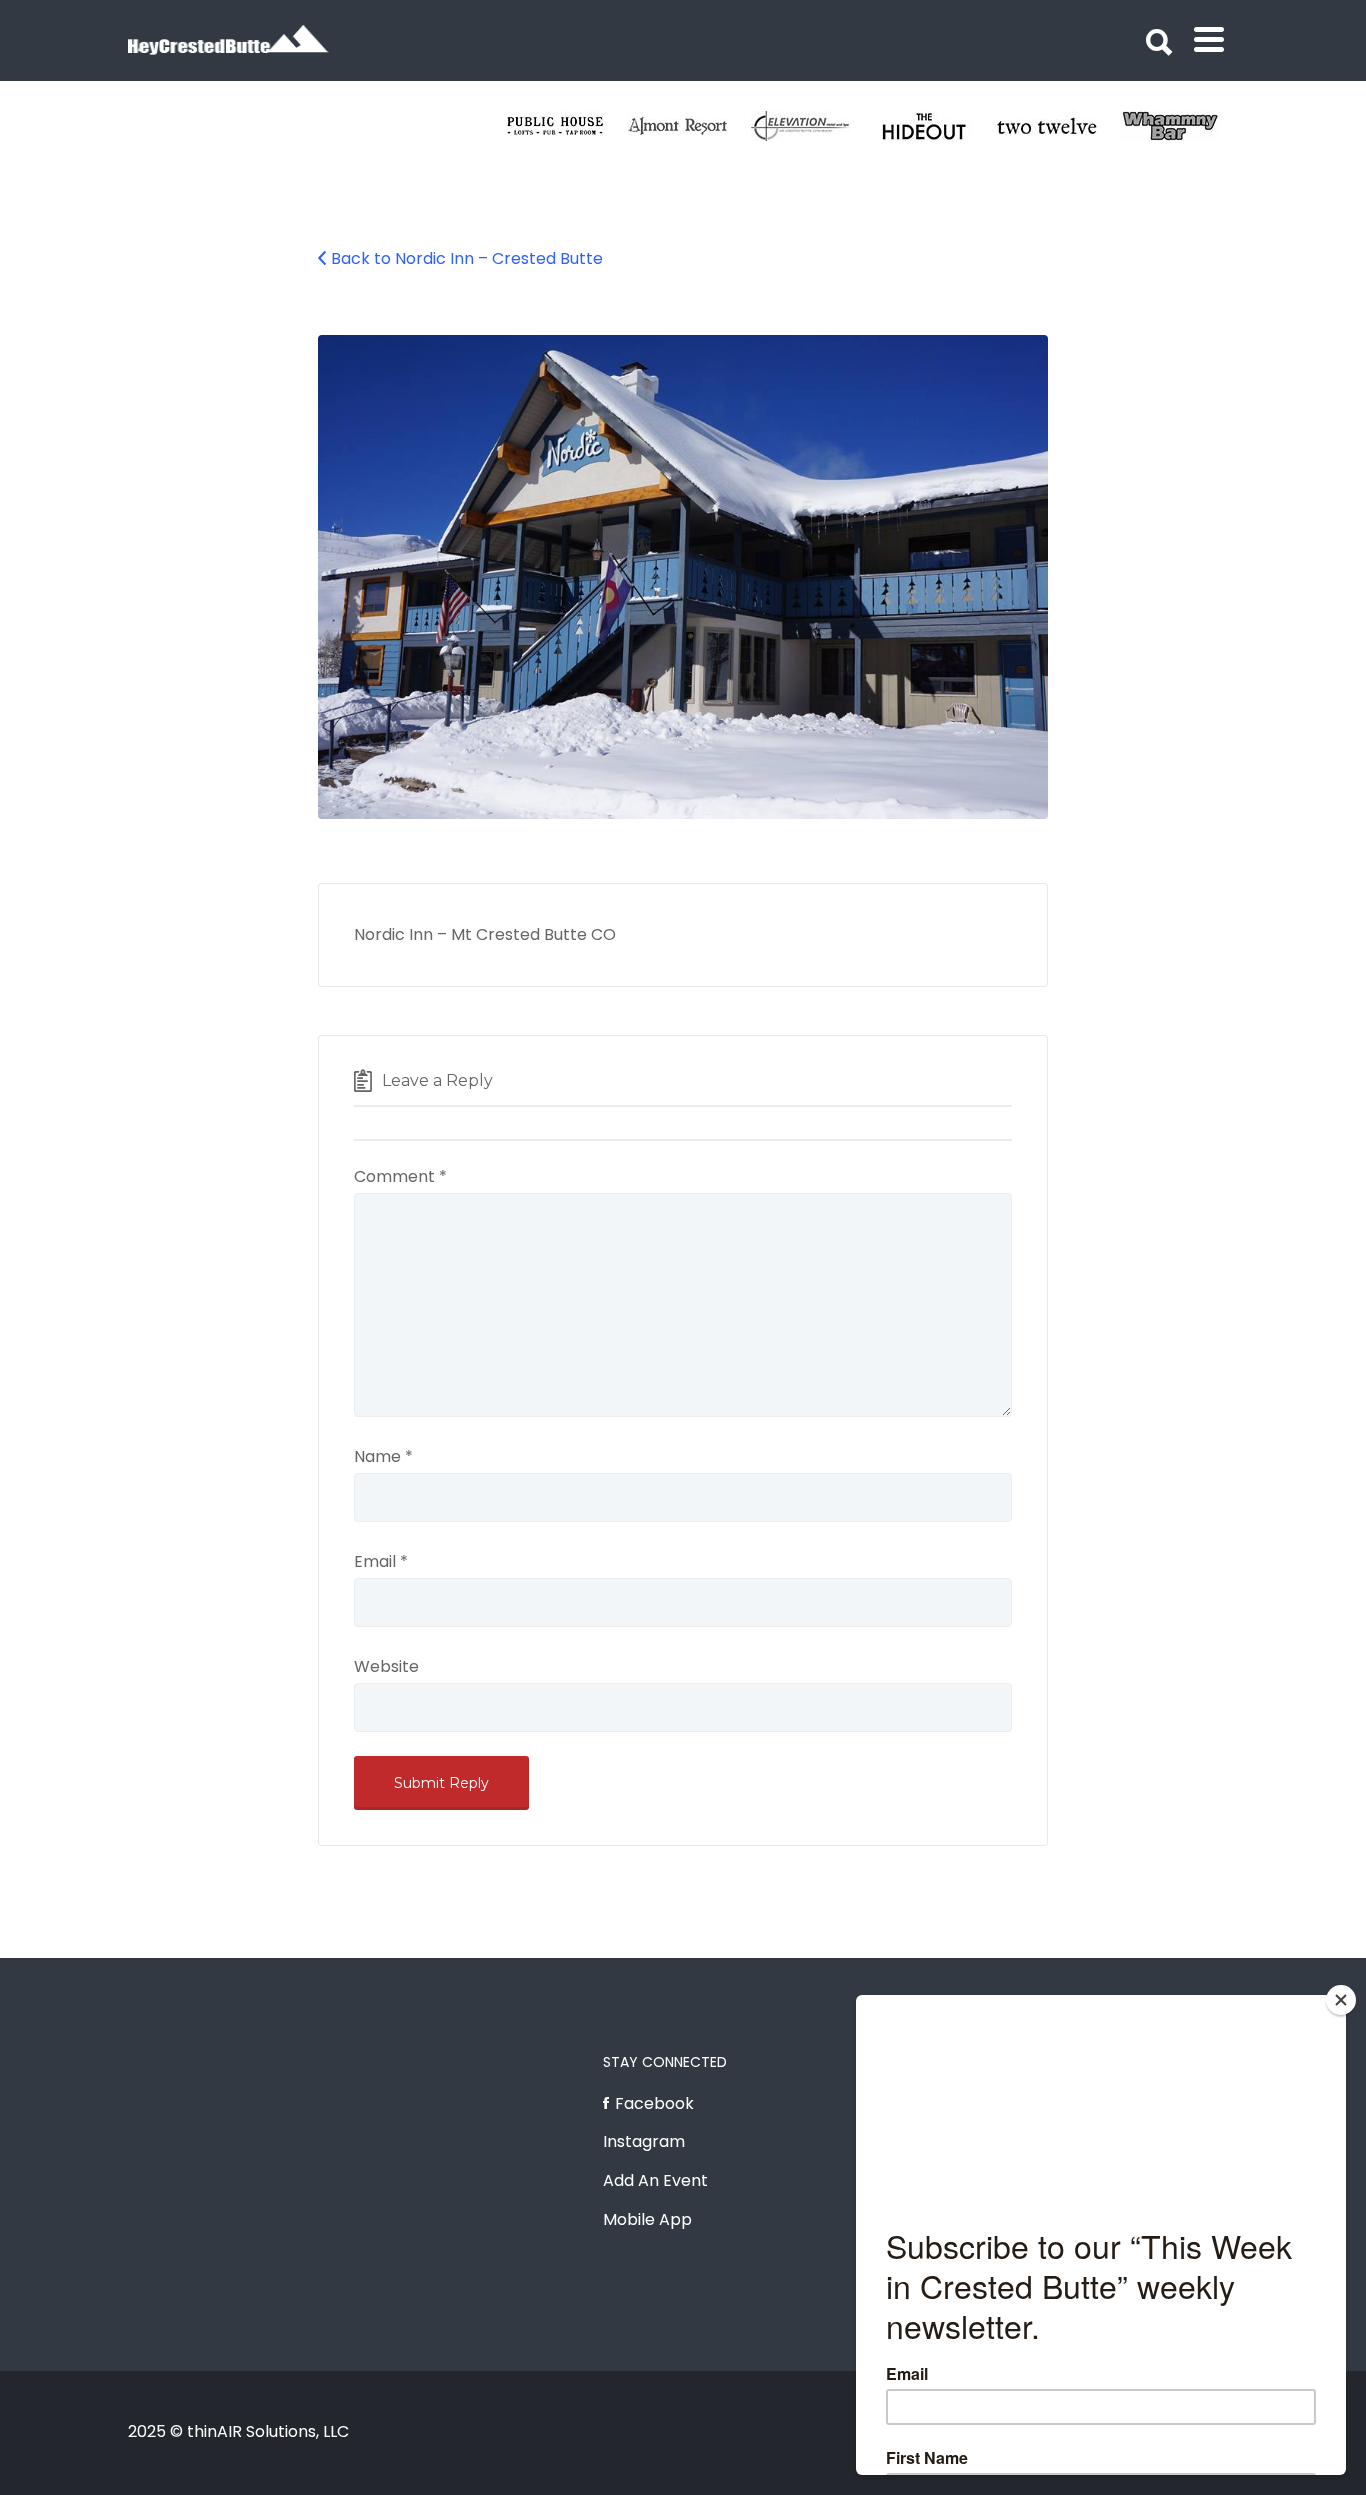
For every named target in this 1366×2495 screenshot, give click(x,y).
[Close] (1341, 2000)
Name (383, 1456)
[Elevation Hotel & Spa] (812, 126)
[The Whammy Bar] (1181, 126)
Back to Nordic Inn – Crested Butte (467, 258)
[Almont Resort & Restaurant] (689, 126)
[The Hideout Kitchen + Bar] (935, 126)
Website (386, 1666)
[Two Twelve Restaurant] (1058, 126)
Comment (400, 1176)
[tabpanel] (1058, 126)
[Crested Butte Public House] (566, 126)
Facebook (654, 2103)
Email (381, 1561)
